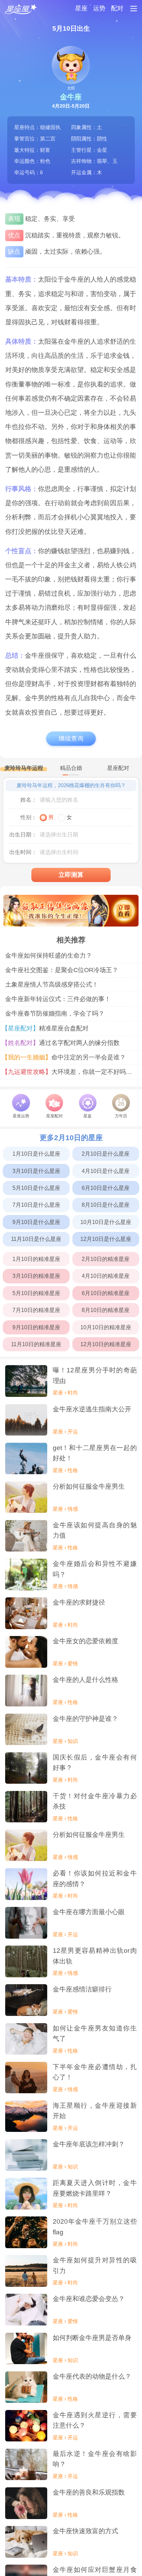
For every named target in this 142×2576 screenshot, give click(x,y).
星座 (81, 8)
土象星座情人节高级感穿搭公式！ (52, 985)
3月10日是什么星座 (36, 1171)
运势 (99, 8)
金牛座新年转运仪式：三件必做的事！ (58, 999)
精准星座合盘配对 (47, 1028)
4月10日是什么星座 (106, 1171)
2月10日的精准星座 (106, 1259)
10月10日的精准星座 (106, 1327)
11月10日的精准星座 (36, 1344)
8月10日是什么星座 (106, 1205)
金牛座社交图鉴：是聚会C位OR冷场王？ (62, 970)
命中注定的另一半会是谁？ (65, 1057)
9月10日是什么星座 (36, 1222)
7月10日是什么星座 (36, 1205)
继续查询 (71, 738)
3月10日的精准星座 (36, 1276)
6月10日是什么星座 (106, 1188)
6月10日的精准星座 (106, 1293)
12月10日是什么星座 (106, 1239)
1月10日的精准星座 (36, 1259)
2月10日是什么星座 (106, 1154)
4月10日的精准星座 (106, 1276)
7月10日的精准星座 (36, 1310)
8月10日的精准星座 (106, 1310)
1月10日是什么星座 (36, 1154)
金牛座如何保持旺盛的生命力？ (49, 956)
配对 (117, 8)
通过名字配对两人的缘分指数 (62, 1043)
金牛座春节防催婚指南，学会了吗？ (55, 1013)
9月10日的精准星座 (36, 1327)
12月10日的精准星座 (106, 1344)
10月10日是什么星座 (106, 1222)
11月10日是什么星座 (36, 1239)
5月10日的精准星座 (36, 1293)
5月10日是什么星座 (36, 1188)
